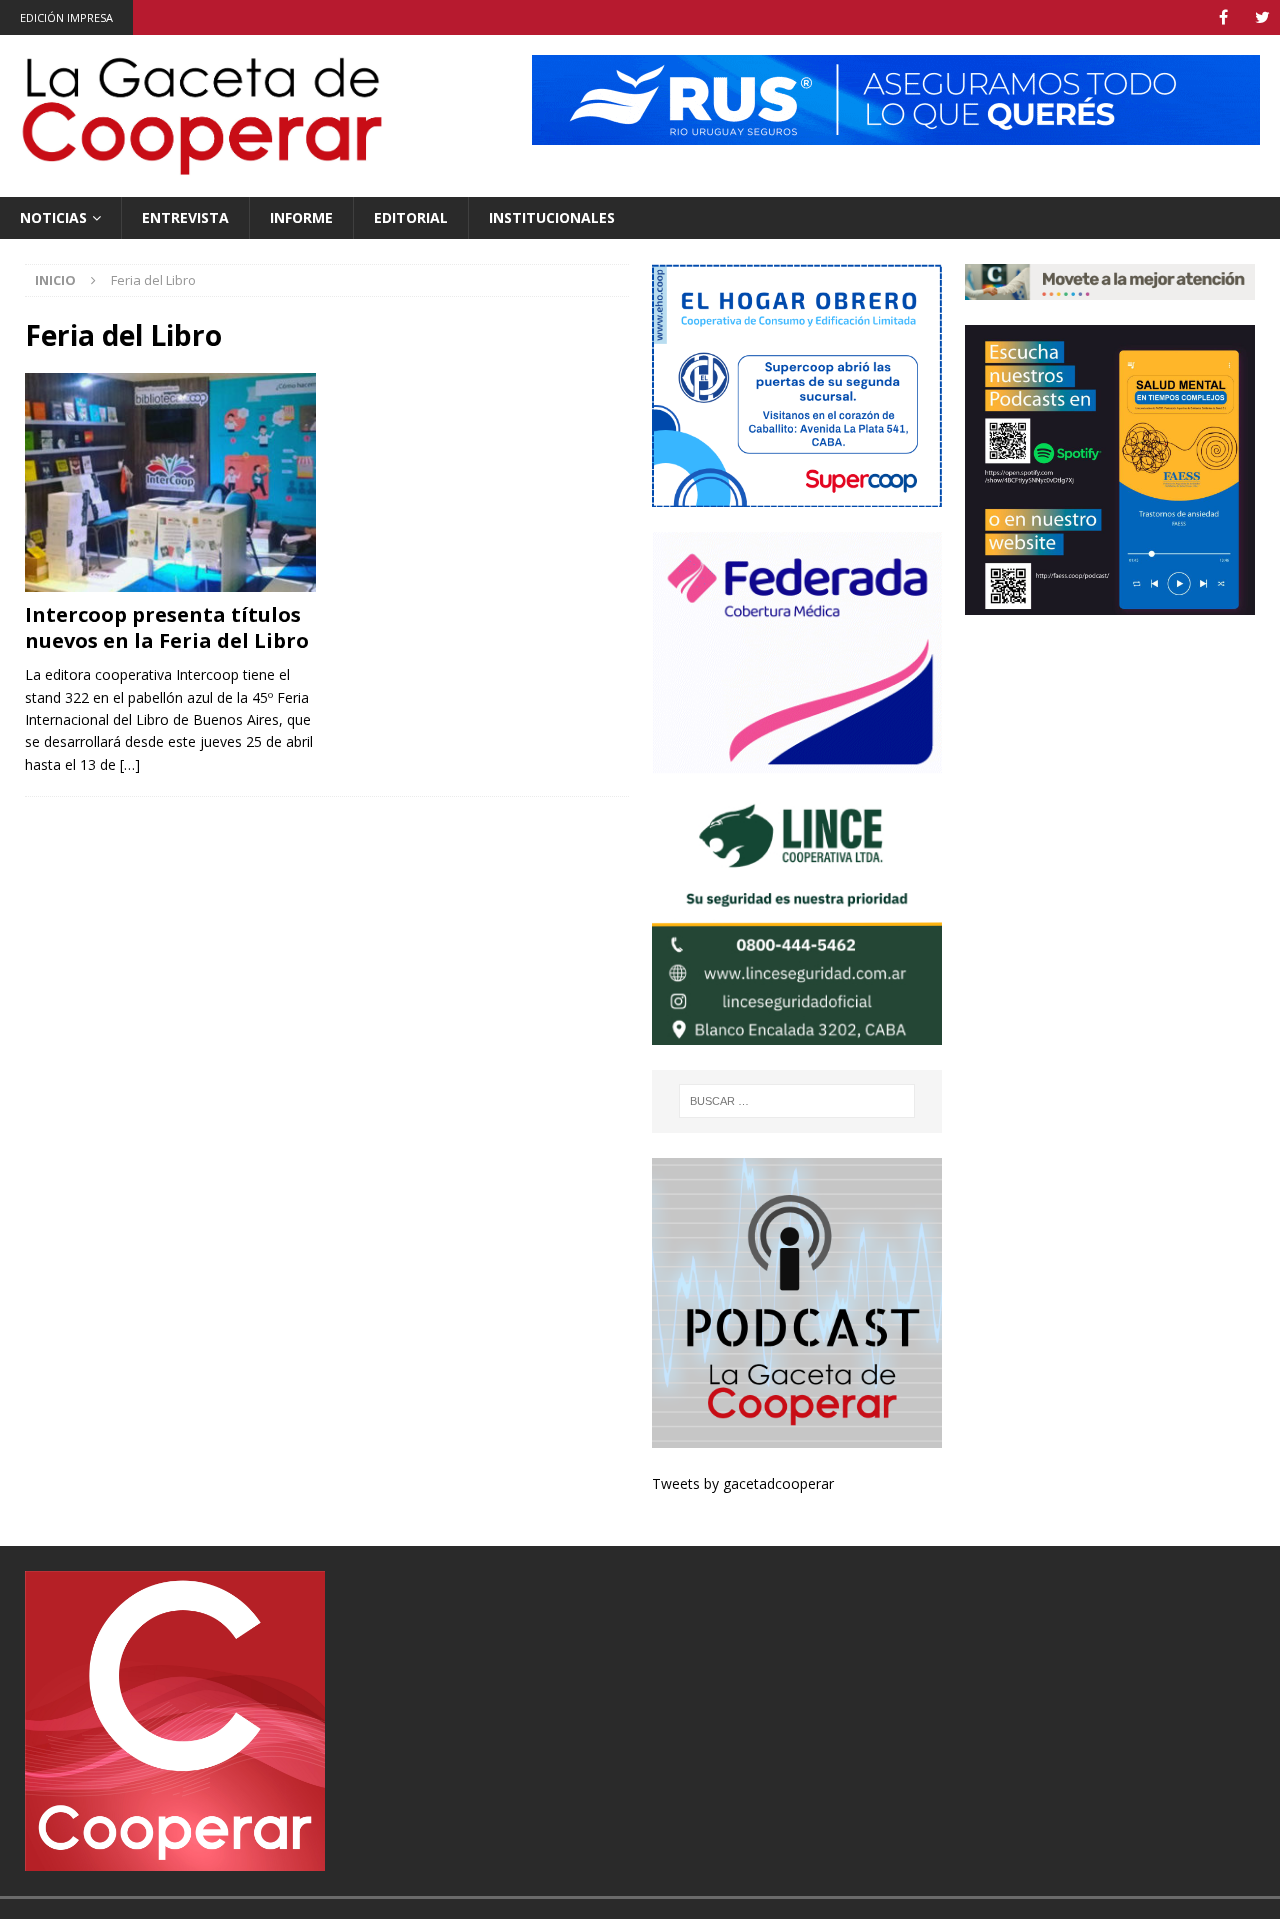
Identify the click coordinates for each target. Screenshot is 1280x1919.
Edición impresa (66, 17)
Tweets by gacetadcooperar (743, 1483)
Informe (301, 217)
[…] (130, 764)
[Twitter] (1262, 17)
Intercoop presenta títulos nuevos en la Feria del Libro (167, 627)
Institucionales (552, 217)
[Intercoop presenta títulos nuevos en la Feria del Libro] (170, 482)
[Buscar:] (796, 1101)
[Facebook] (1223, 17)
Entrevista (185, 217)
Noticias (53, 217)
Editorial (411, 217)
